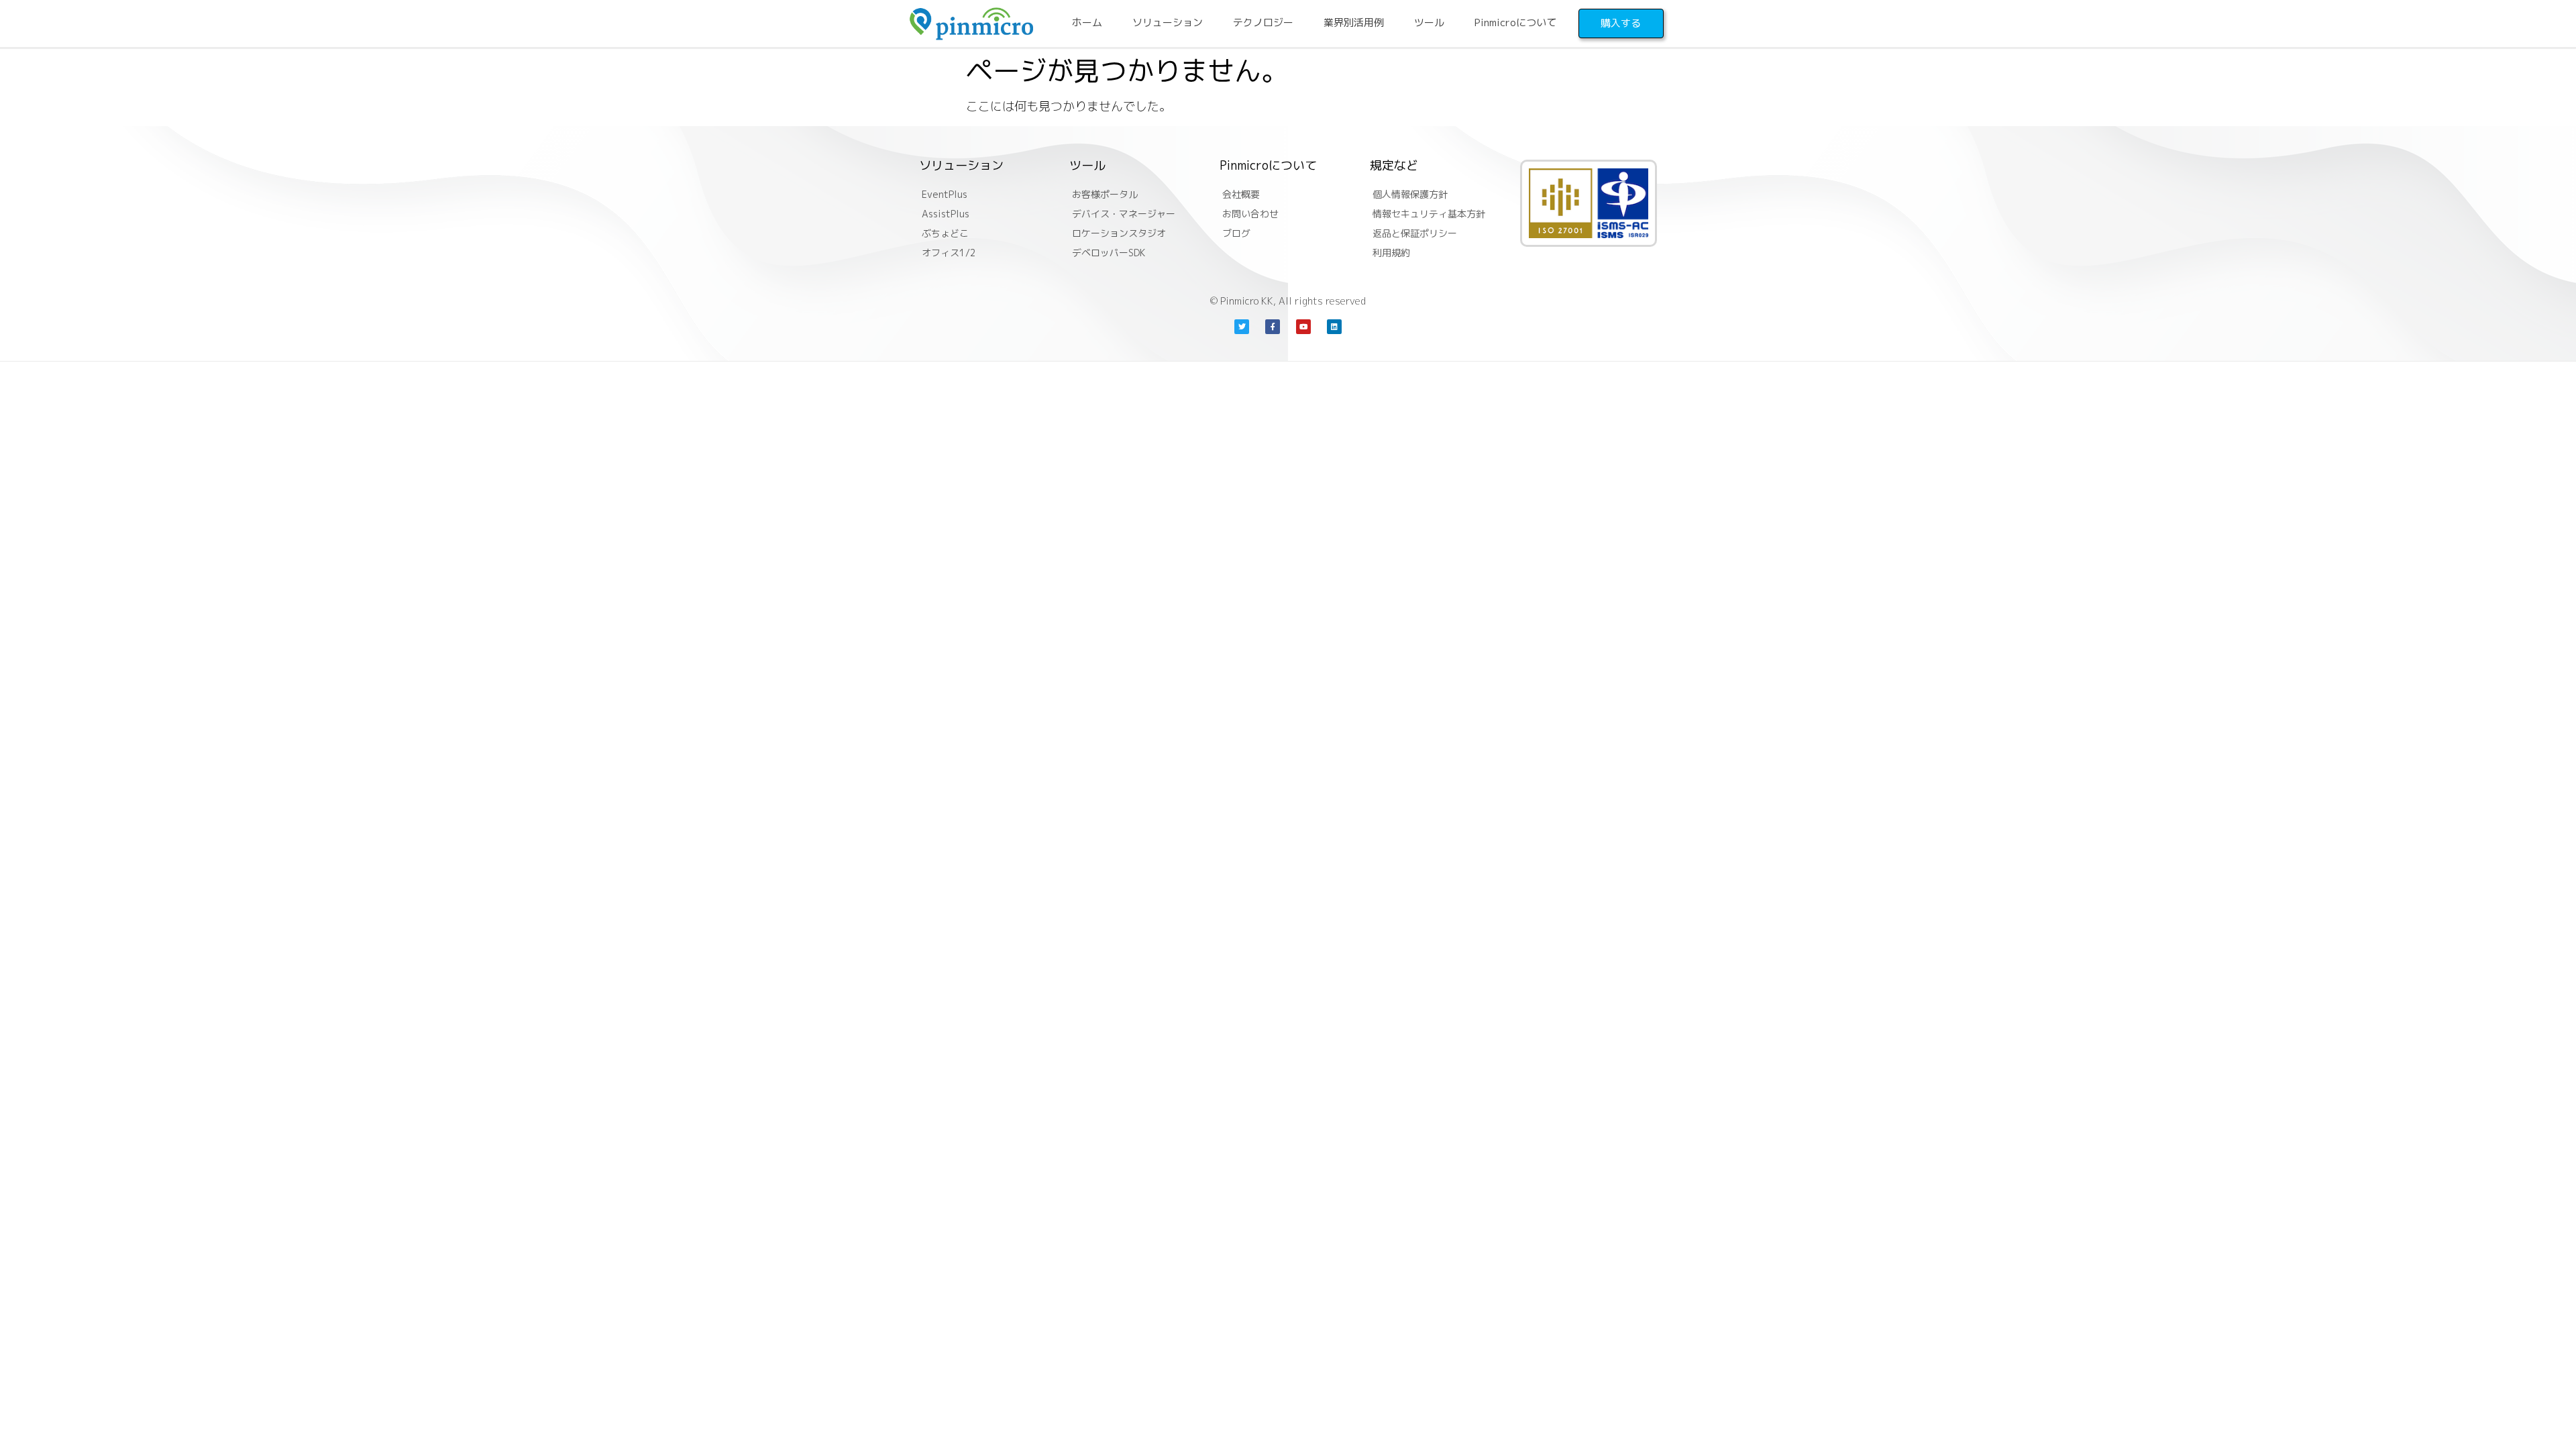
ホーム (1087, 22)
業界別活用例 (1354, 22)
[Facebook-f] (1273, 327)
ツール (1429, 22)
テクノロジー (1263, 22)
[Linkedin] (1334, 327)
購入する (1621, 23)
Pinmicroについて (1515, 22)
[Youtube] (1303, 327)
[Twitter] (1242, 327)
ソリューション (1168, 22)
